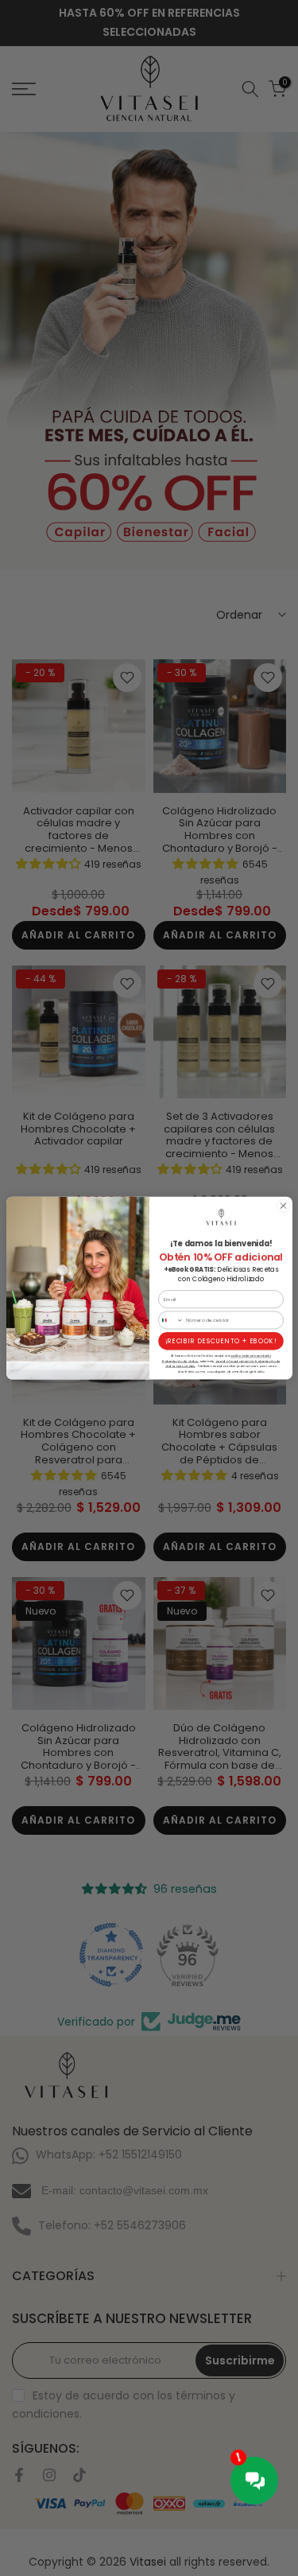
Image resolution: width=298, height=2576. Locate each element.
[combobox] (170, 1320)
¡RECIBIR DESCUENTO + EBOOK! (221, 1341)
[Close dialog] (283, 1206)
